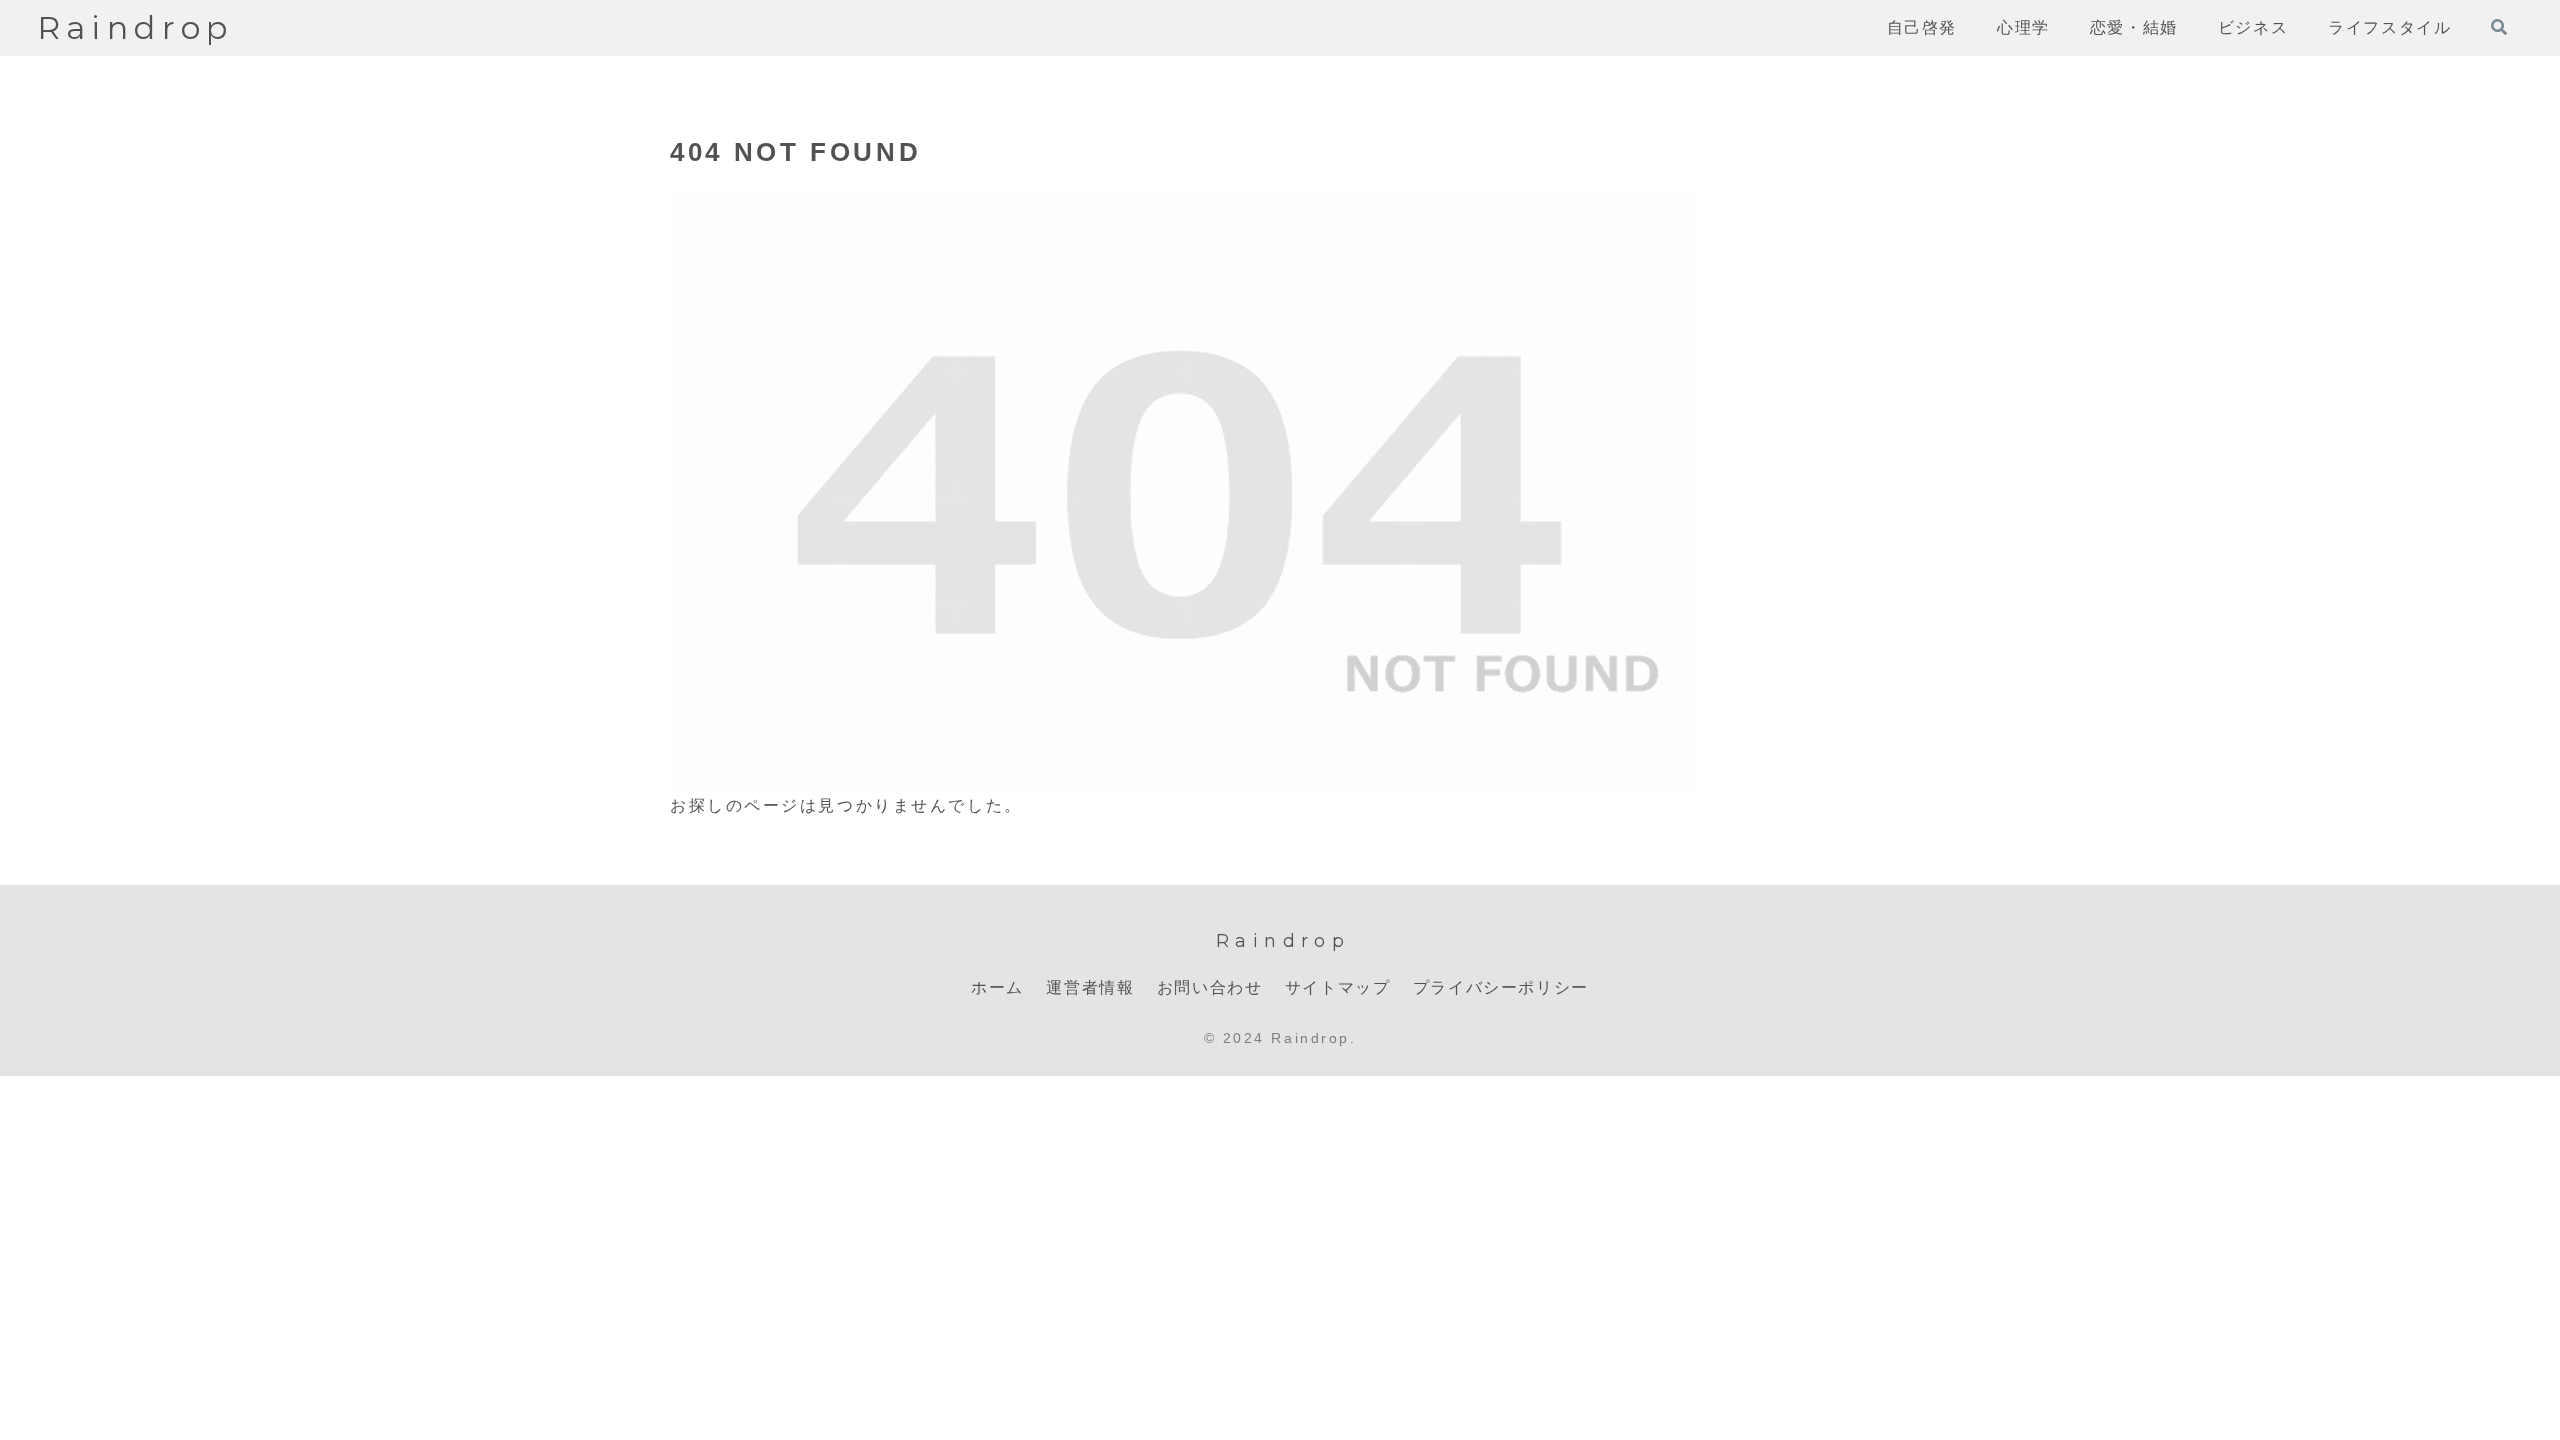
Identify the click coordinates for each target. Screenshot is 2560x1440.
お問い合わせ (1210, 987)
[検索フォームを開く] (2499, 27)
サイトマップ (1338, 987)
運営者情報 (1090, 987)
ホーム (997, 987)
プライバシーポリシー (1501, 987)
